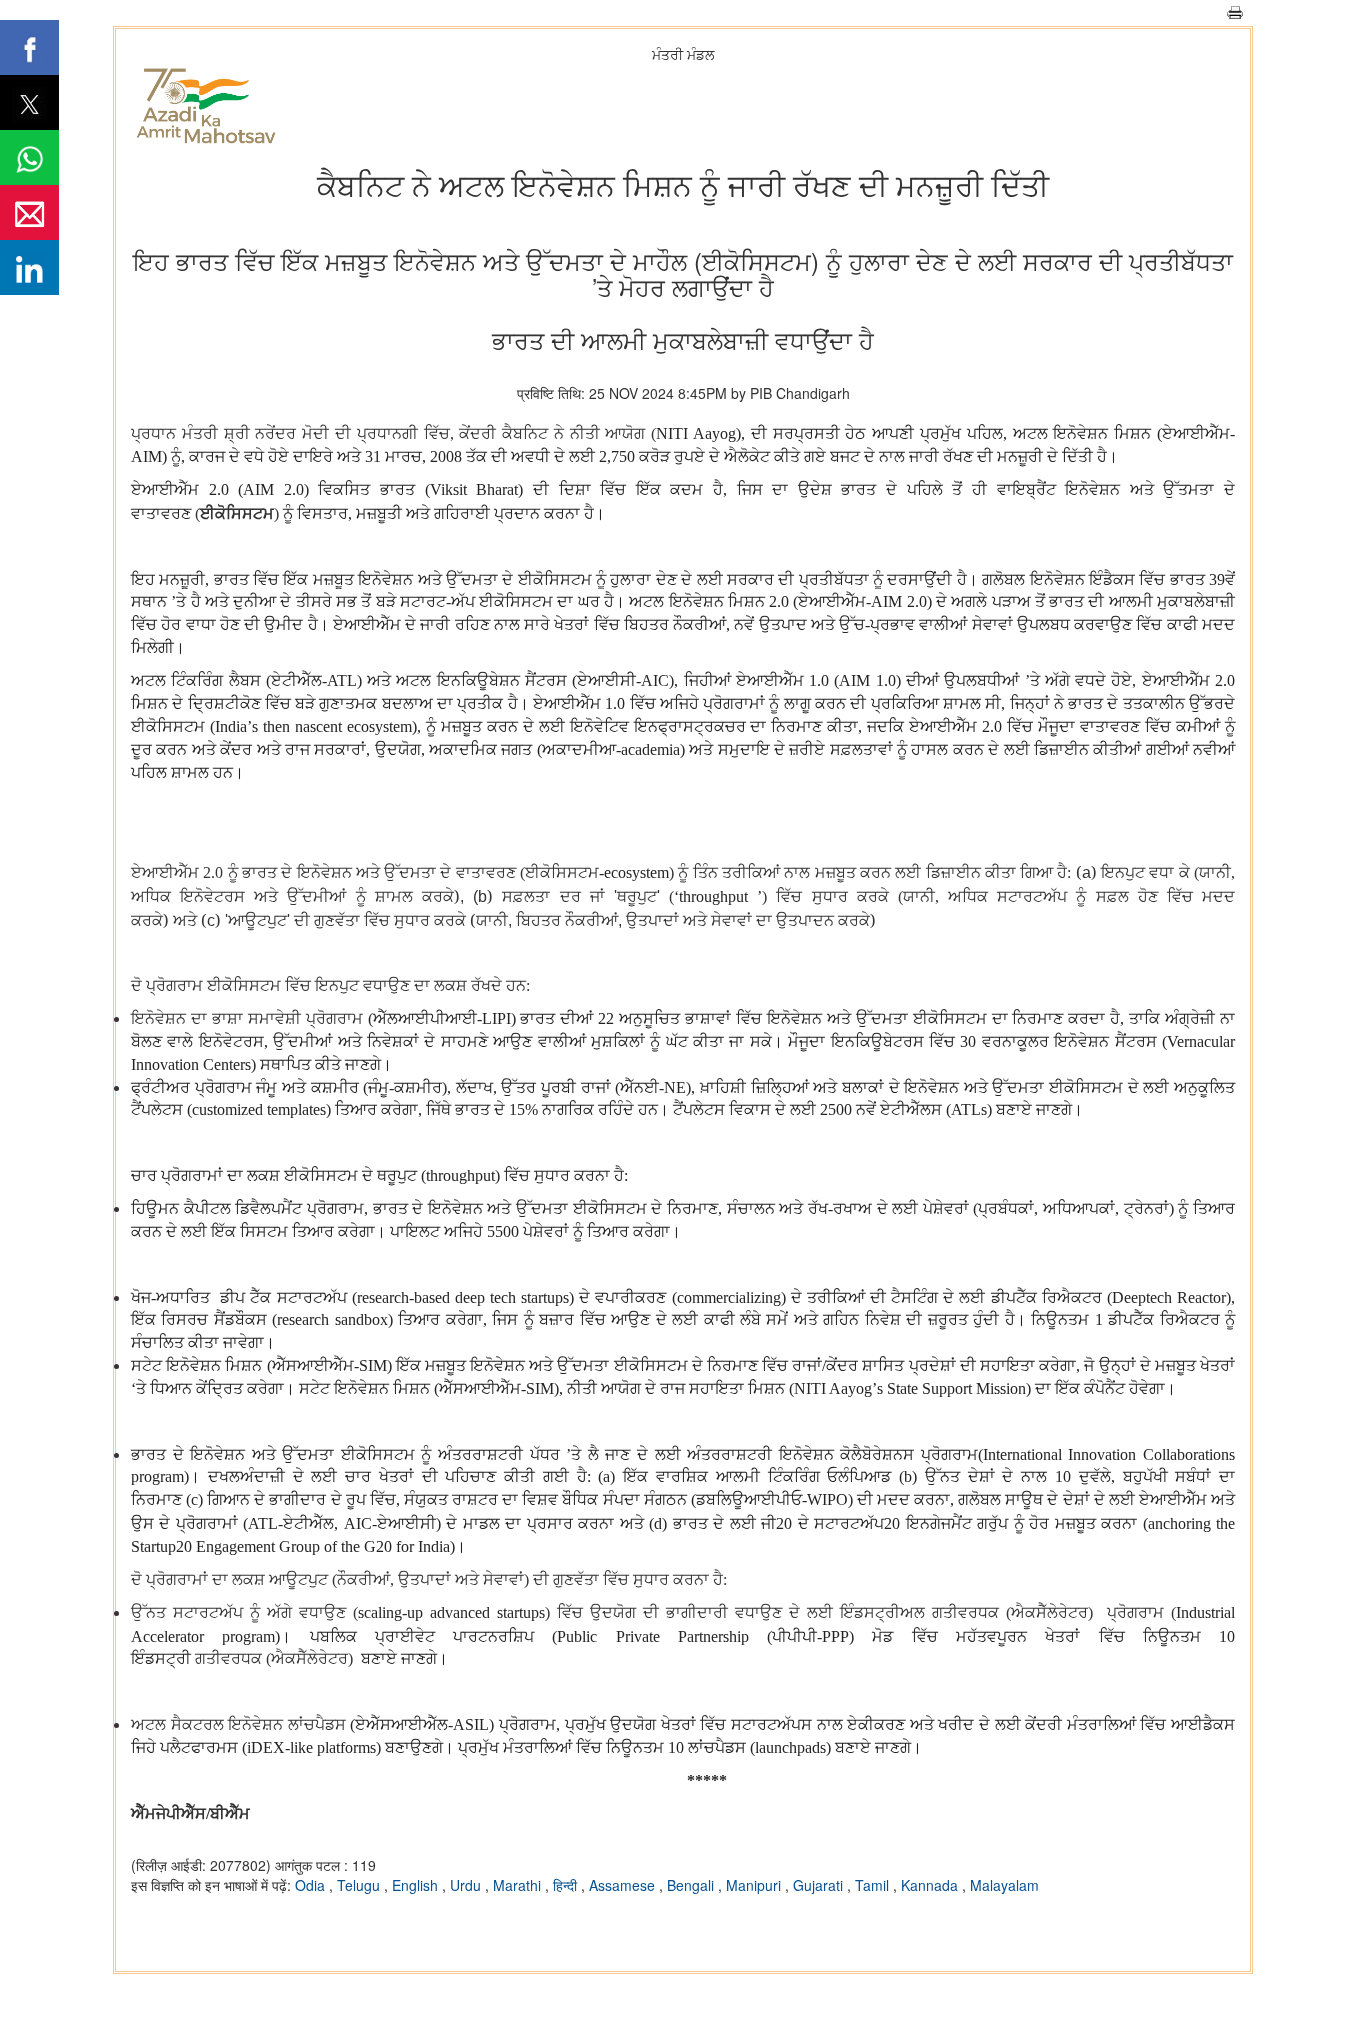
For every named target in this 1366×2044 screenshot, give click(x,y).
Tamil (874, 1885)
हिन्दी (567, 1885)
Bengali (692, 1885)
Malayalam (1004, 1885)
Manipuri (755, 1885)
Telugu (360, 1885)
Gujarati (820, 1885)
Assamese (624, 1885)
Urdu (467, 1885)
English (417, 1885)
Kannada (931, 1885)
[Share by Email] (29, 212)
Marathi (519, 1885)
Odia (312, 1885)
